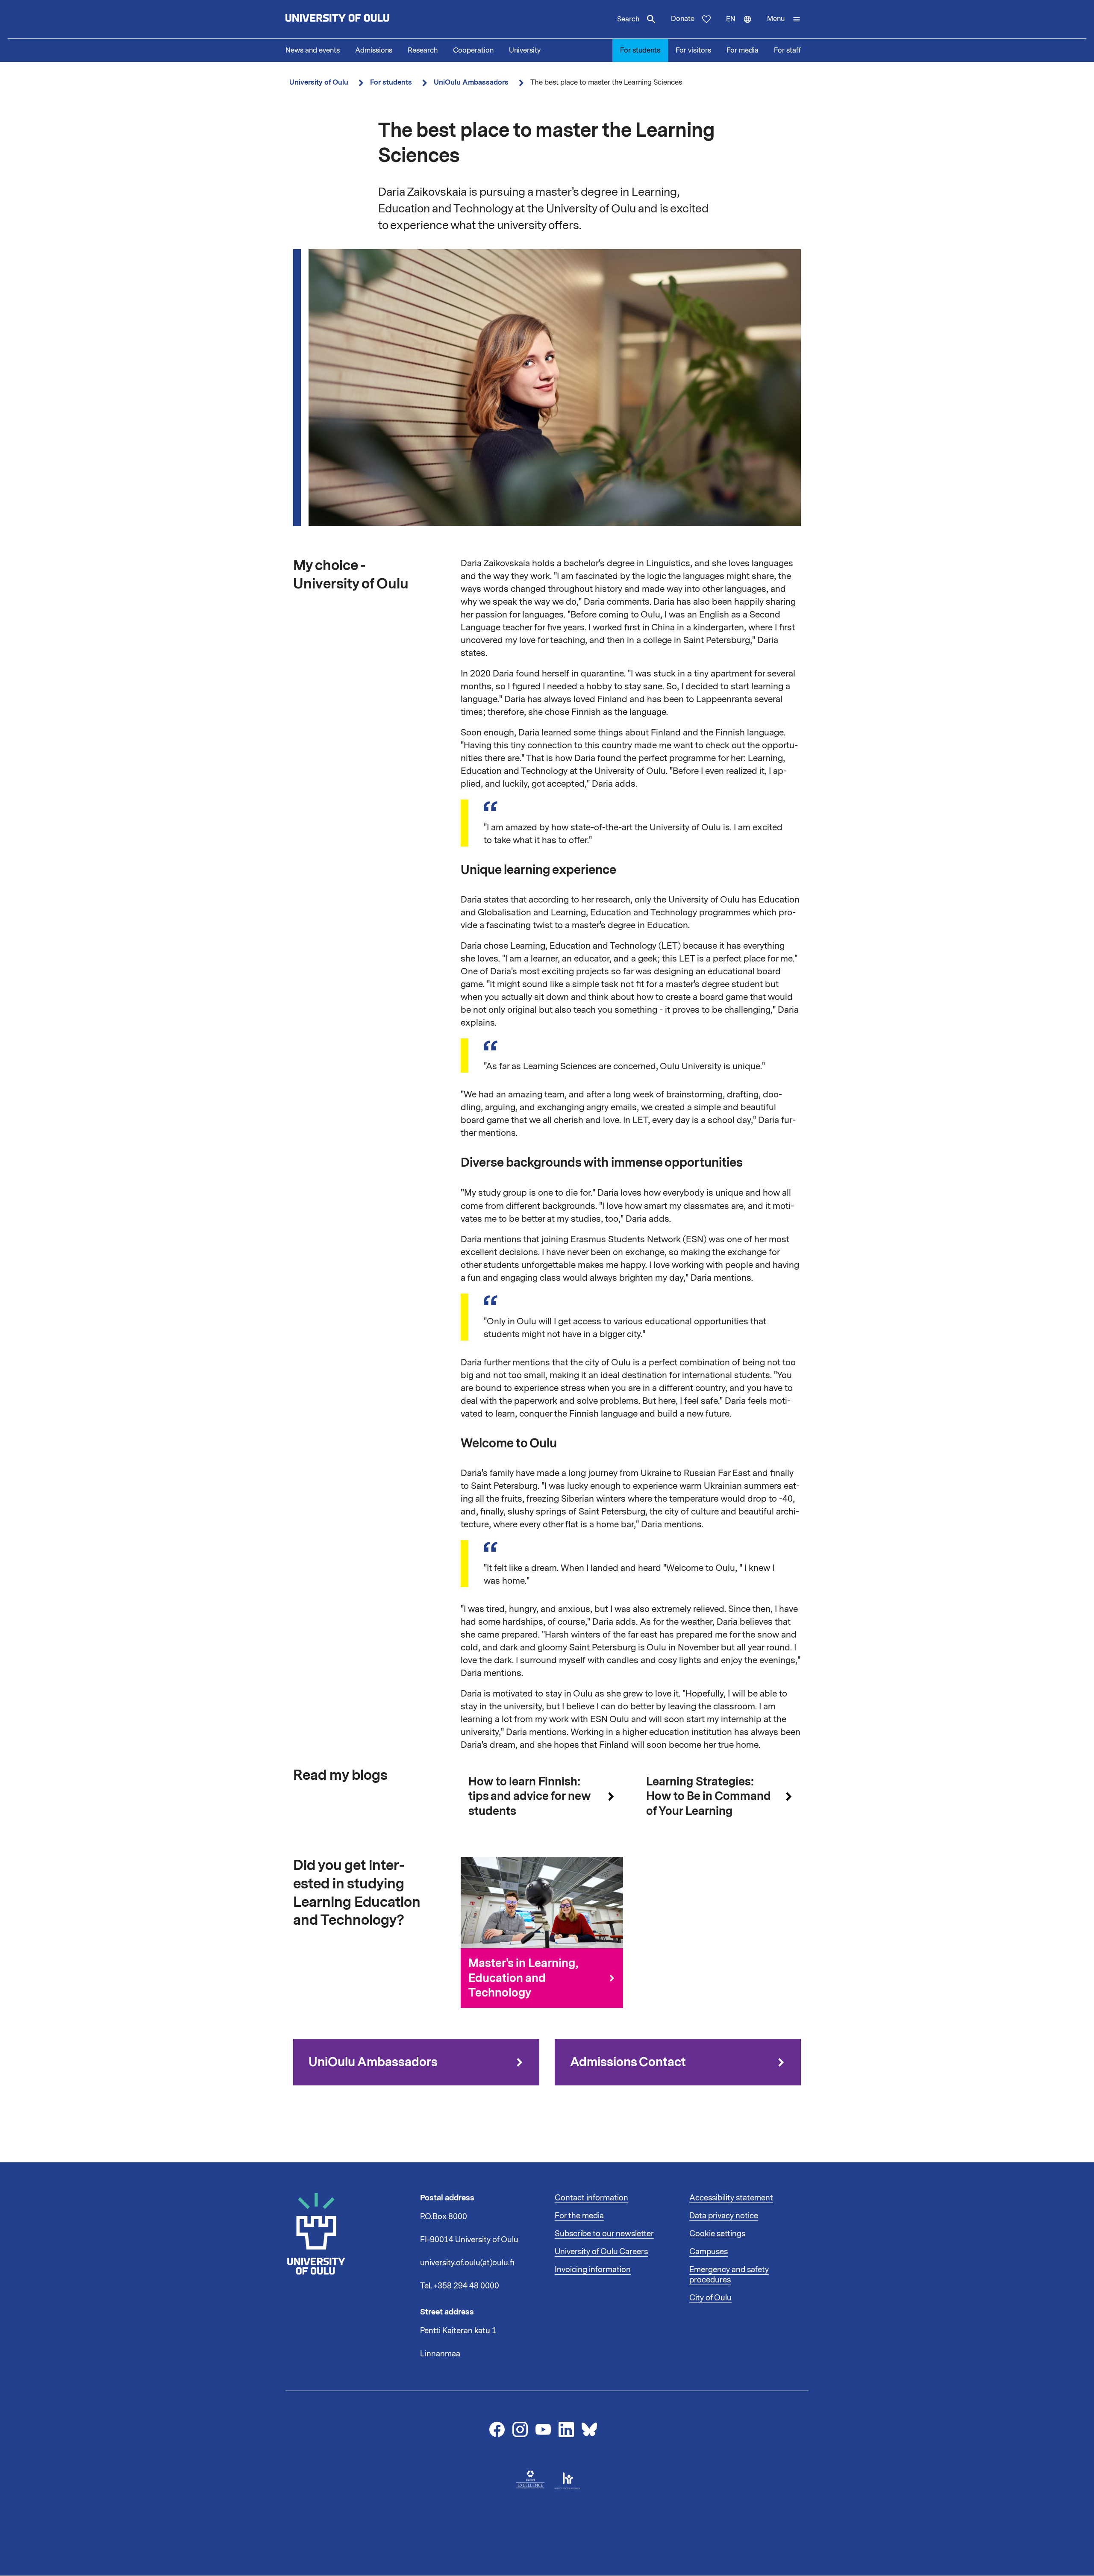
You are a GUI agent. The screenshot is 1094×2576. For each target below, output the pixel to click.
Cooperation (473, 50)
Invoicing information (593, 2270)
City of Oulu (710, 2298)
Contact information (591, 2198)
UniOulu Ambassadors (471, 82)
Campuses (709, 2252)
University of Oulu (319, 82)
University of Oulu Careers (601, 2252)
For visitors (693, 50)
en (743, 26)
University (525, 50)
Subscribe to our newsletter (604, 2234)
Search (628, 19)
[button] (784, 19)
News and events (313, 50)
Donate (683, 19)
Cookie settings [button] (717, 2234)
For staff (787, 50)
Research (423, 50)
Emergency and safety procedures (729, 2275)
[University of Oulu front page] (357, 19)
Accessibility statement (731, 2198)
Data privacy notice (724, 2216)
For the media (579, 2216)
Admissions (374, 50)
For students (640, 50)
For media (743, 50)
